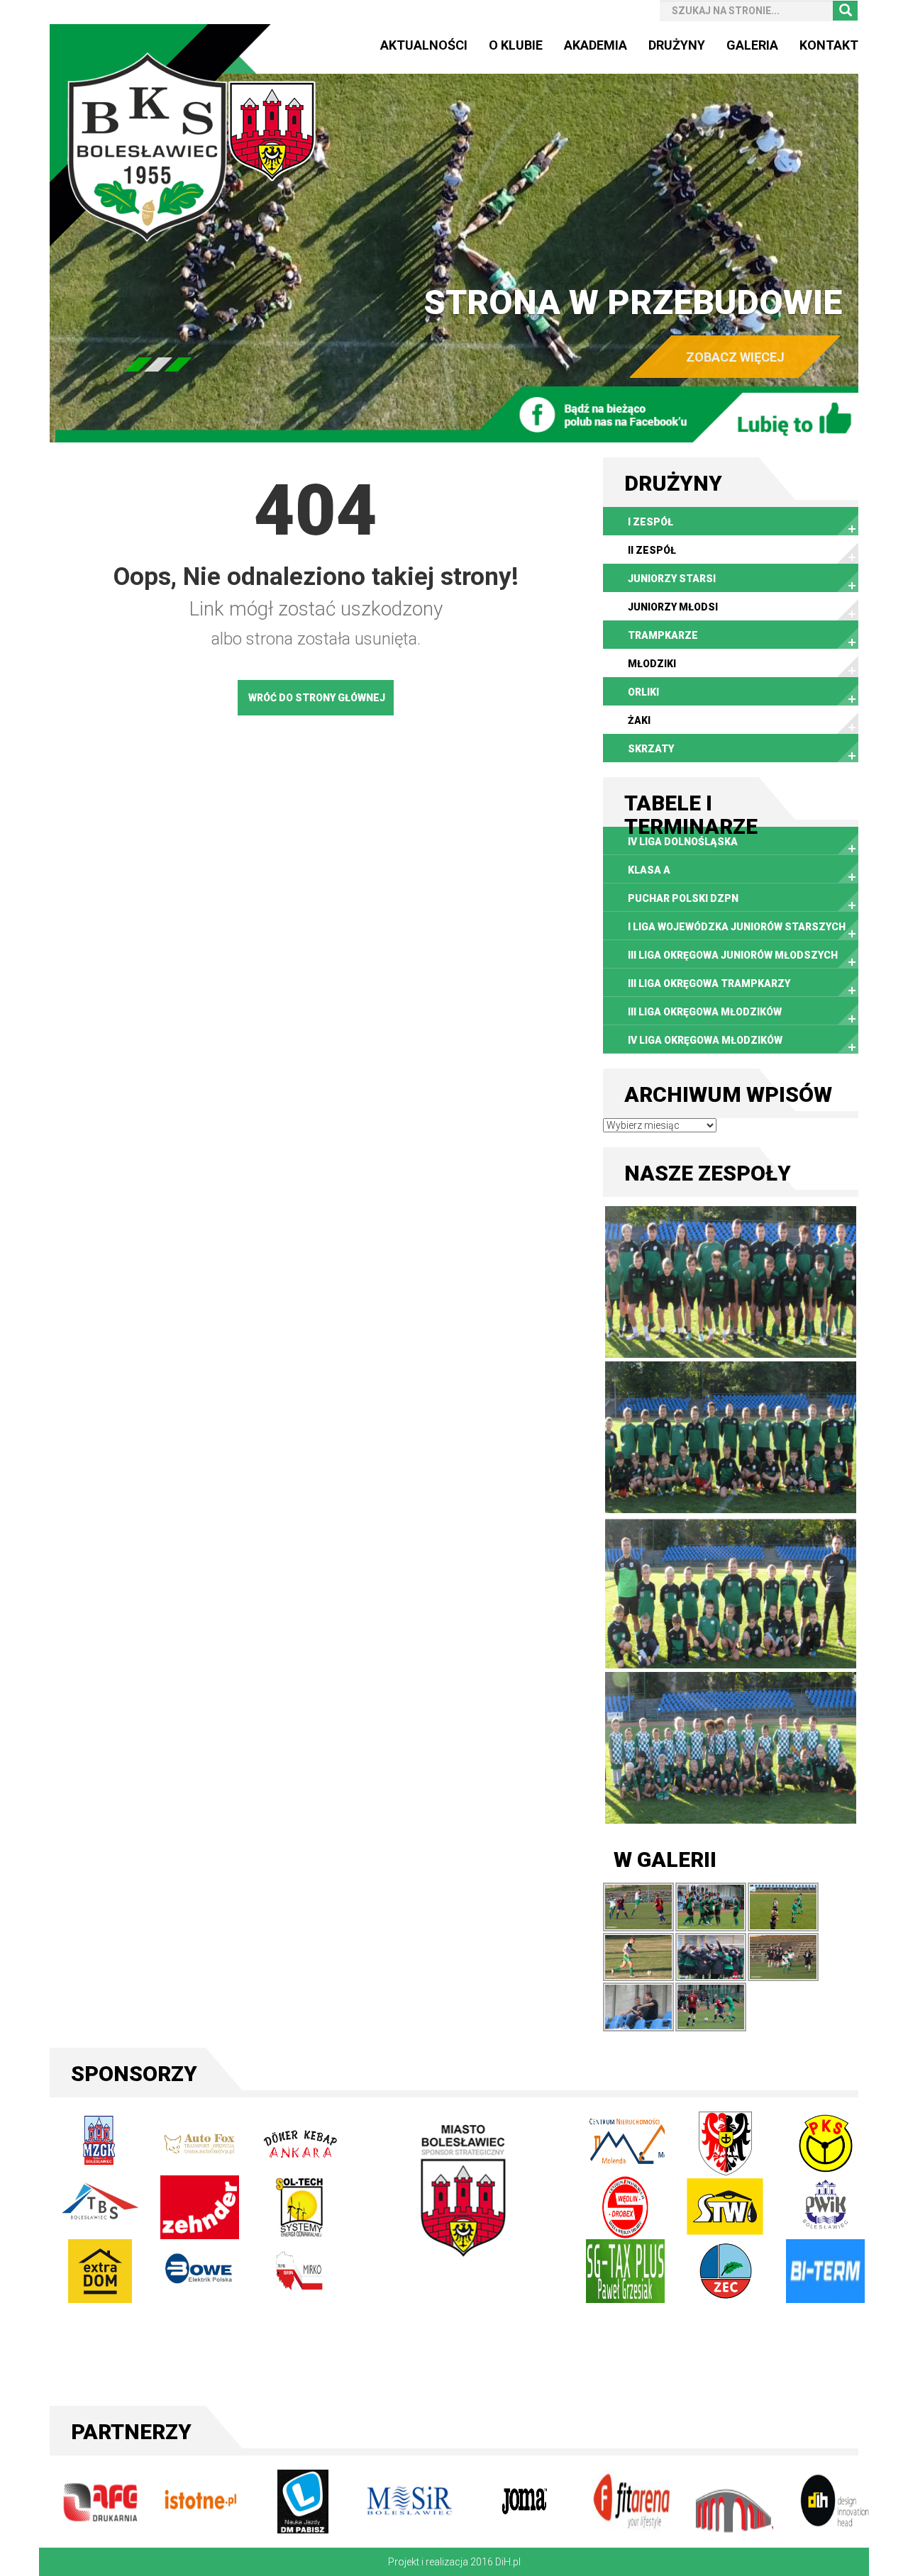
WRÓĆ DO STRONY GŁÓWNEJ (317, 698)
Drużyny (677, 45)
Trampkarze (663, 635)
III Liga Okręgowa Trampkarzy (709, 983)
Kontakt (829, 45)
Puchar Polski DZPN (683, 898)
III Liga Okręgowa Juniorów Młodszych (733, 955)
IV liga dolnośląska (683, 842)
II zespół (652, 550)
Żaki (639, 720)
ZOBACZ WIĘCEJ (735, 357)
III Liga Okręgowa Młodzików (705, 1012)
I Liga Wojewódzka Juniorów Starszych (737, 927)
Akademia (596, 45)
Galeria (752, 45)
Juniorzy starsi (672, 579)
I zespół (650, 522)
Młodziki (652, 664)
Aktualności (424, 45)
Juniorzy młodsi (673, 607)
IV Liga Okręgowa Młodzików (705, 1040)
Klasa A (649, 870)
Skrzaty (651, 749)
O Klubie (516, 45)
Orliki (643, 692)
